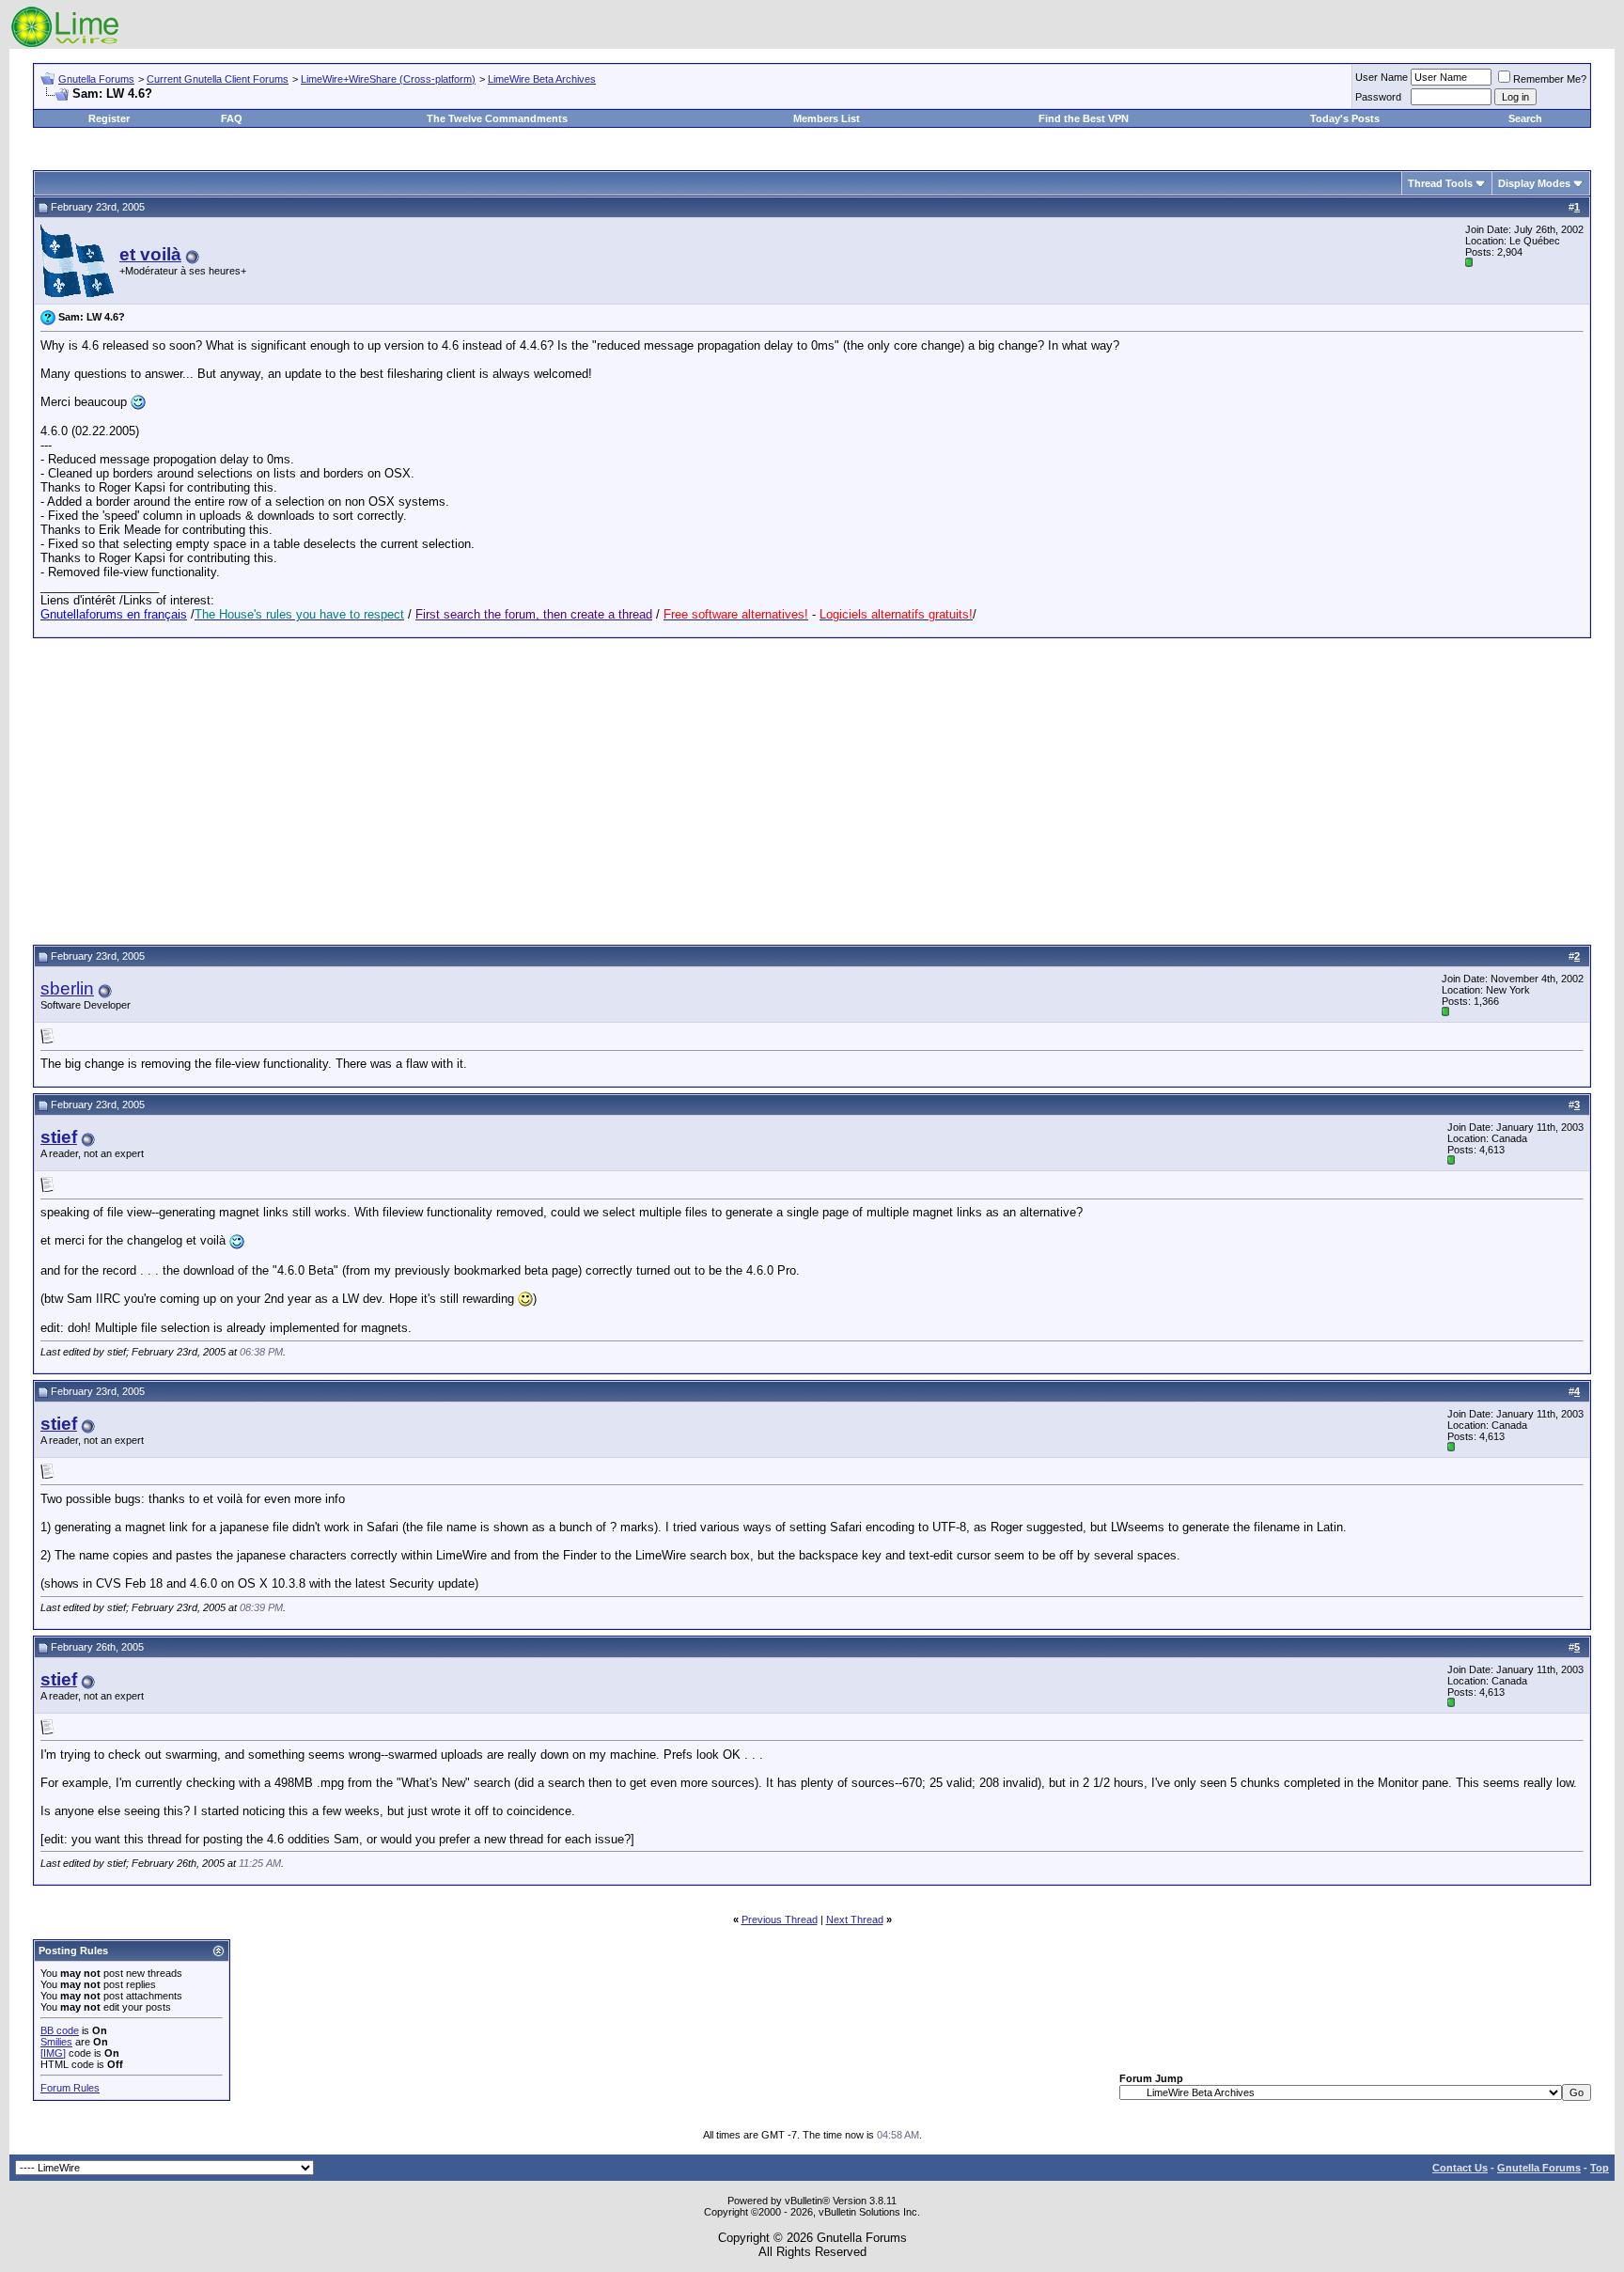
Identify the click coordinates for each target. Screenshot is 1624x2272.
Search (1525, 118)
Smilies (56, 2042)
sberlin (67, 988)
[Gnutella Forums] (65, 45)
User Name (1382, 77)
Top (1600, 2168)
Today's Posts (1345, 118)
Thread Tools (1440, 183)
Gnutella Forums (96, 79)
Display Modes (1534, 183)
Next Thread (855, 1919)
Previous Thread (780, 1919)
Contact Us (1460, 2168)
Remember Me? (1550, 79)
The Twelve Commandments (497, 118)
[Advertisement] (812, 789)
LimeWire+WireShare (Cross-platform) (388, 79)
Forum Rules (70, 2088)
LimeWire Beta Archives (542, 79)
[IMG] (53, 2053)
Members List (827, 118)
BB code (60, 2030)
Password (1378, 97)
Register (109, 118)
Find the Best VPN (1084, 118)
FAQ (232, 118)
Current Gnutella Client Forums (218, 79)
